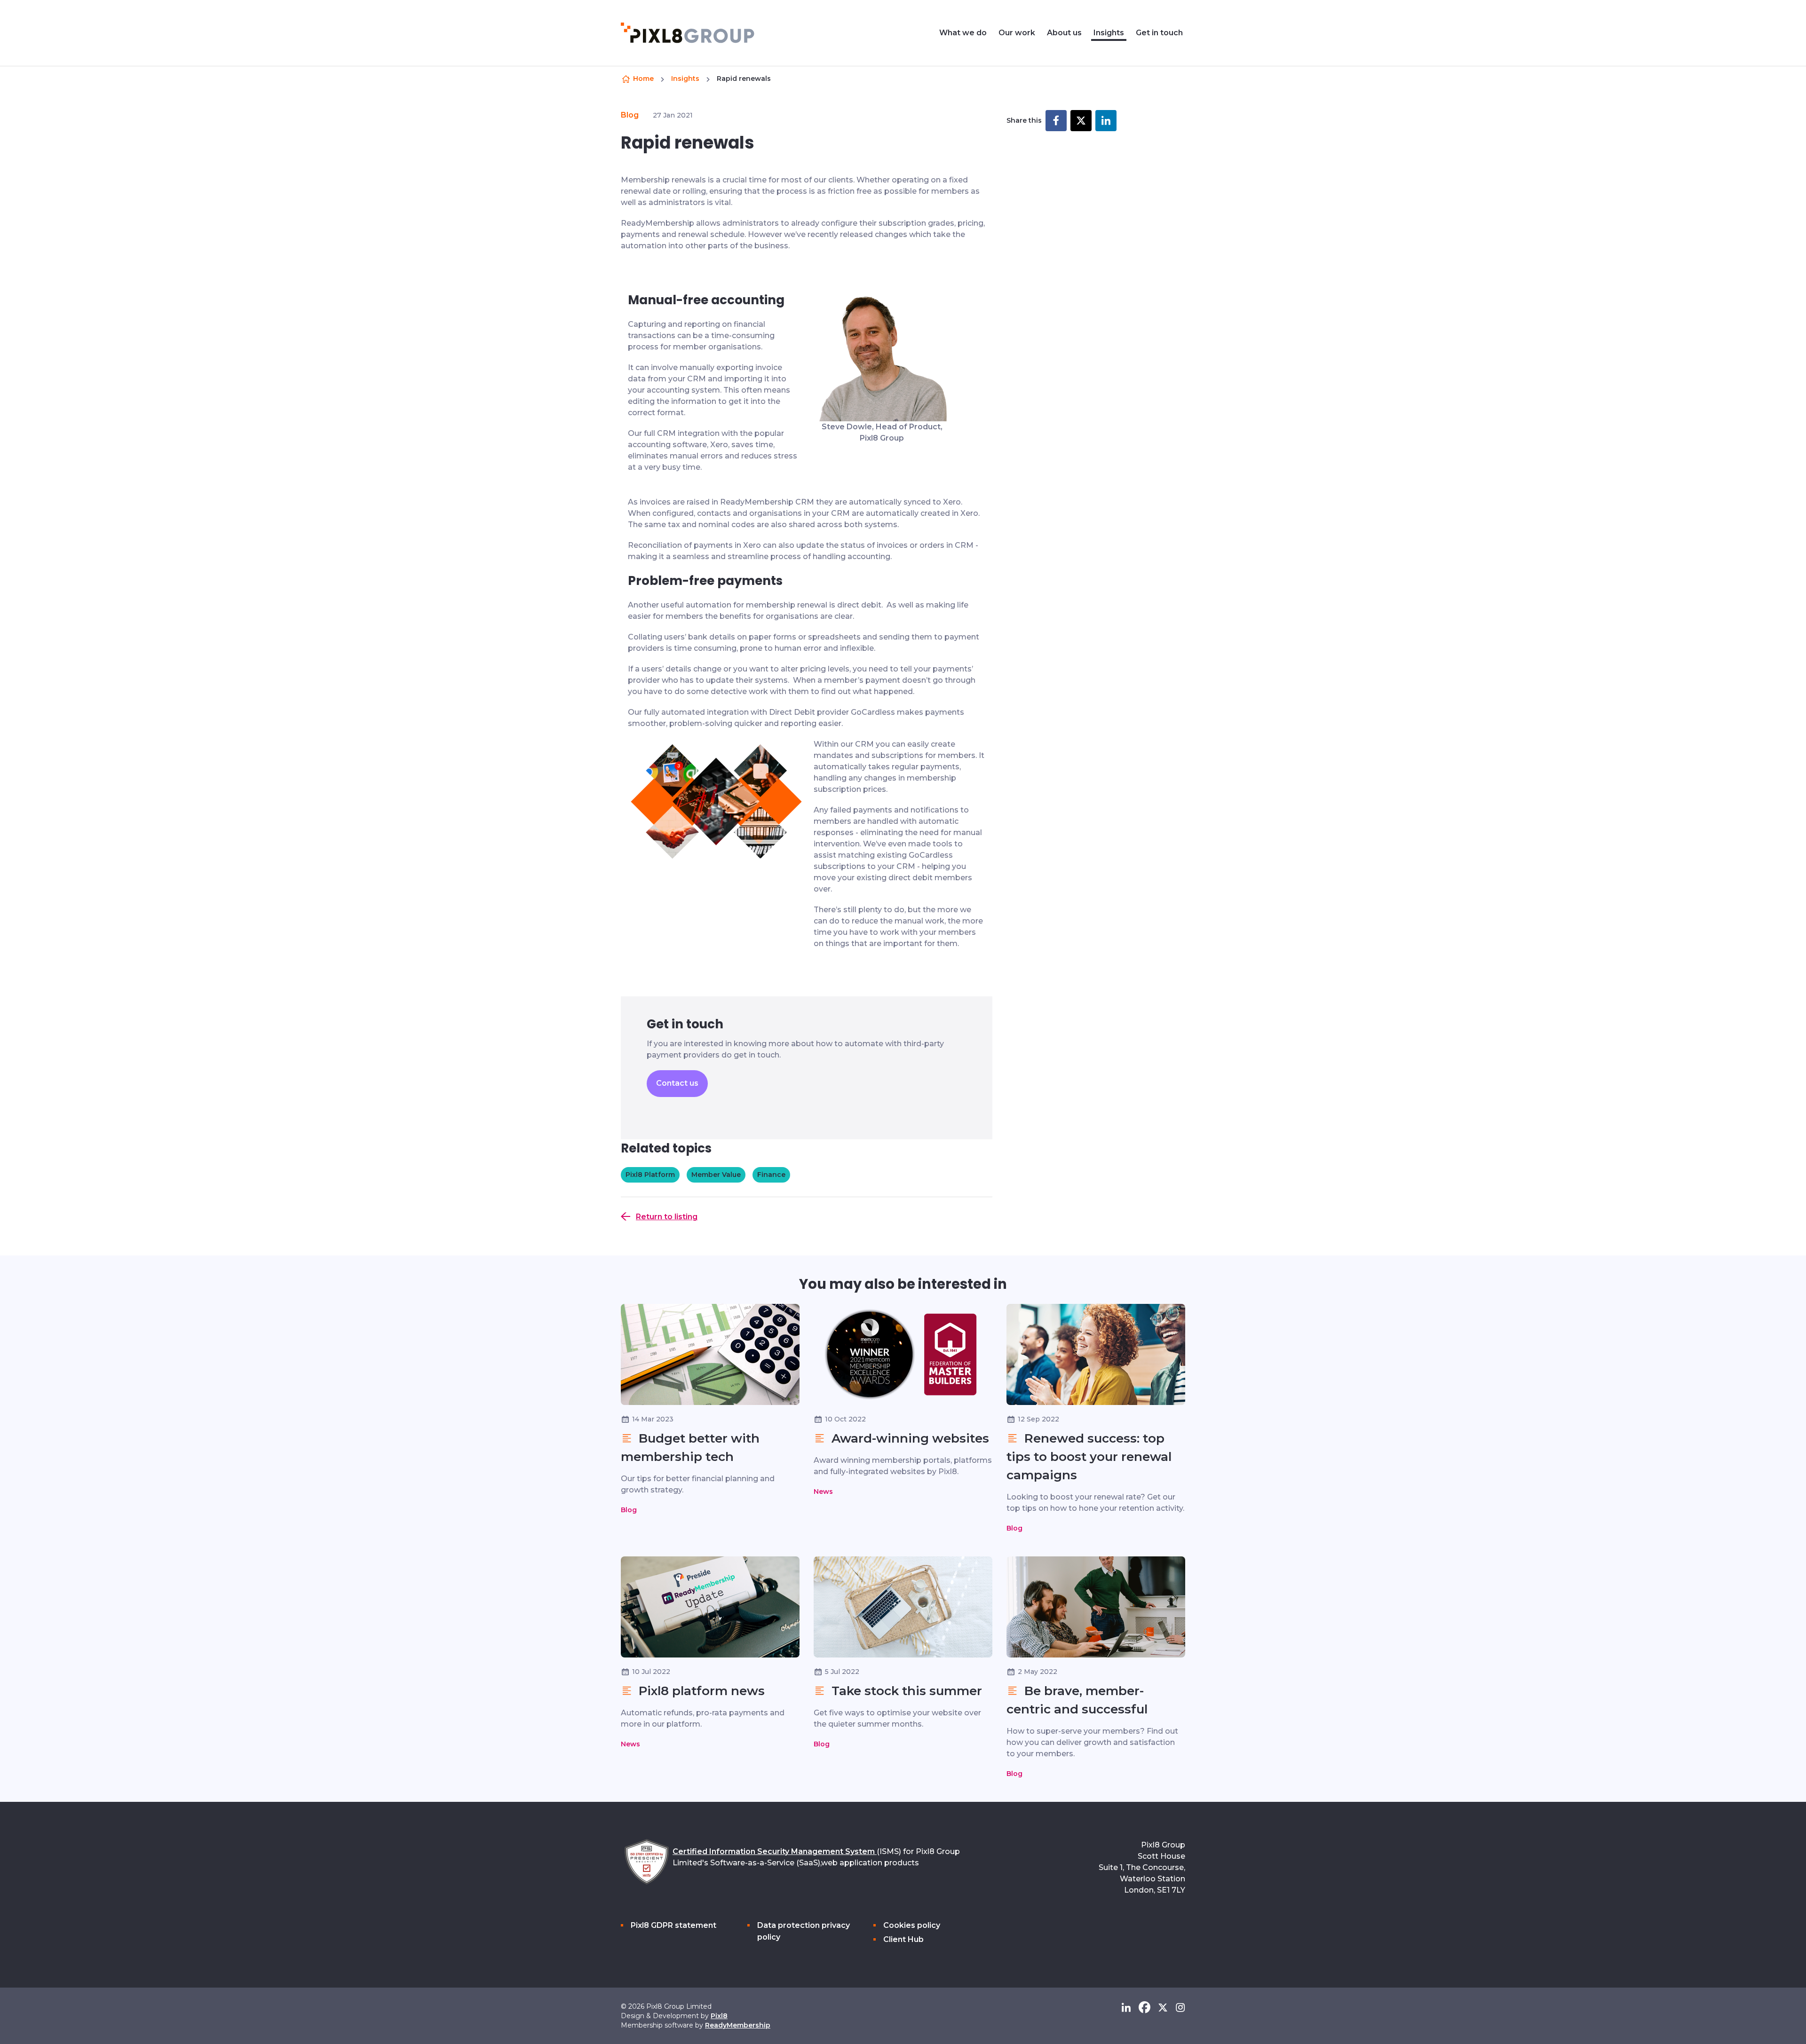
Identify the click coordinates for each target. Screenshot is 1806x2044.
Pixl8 (719, 2016)
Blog (630, 115)
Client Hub (903, 1939)
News (823, 1492)
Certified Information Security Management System (775, 1851)
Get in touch (1159, 33)
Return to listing (667, 1217)
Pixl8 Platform (650, 1175)
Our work (1017, 33)
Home (643, 79)
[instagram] (1180, 2008)
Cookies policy (912, 1925)
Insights (1109, 33)
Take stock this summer (905, 1691)
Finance (771, 1175)
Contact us (677, 1083)
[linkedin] (1126, 2008)
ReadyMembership (738, 2025)
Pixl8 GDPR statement (673, 1925)
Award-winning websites (909, 1438)
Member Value (716, 1175)
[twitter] (1163, 2008)
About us (1064, 33)
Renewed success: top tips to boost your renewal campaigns (1089, 1457)
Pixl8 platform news (700, 1691)
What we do (963, 33)
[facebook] (1145, 2008)
